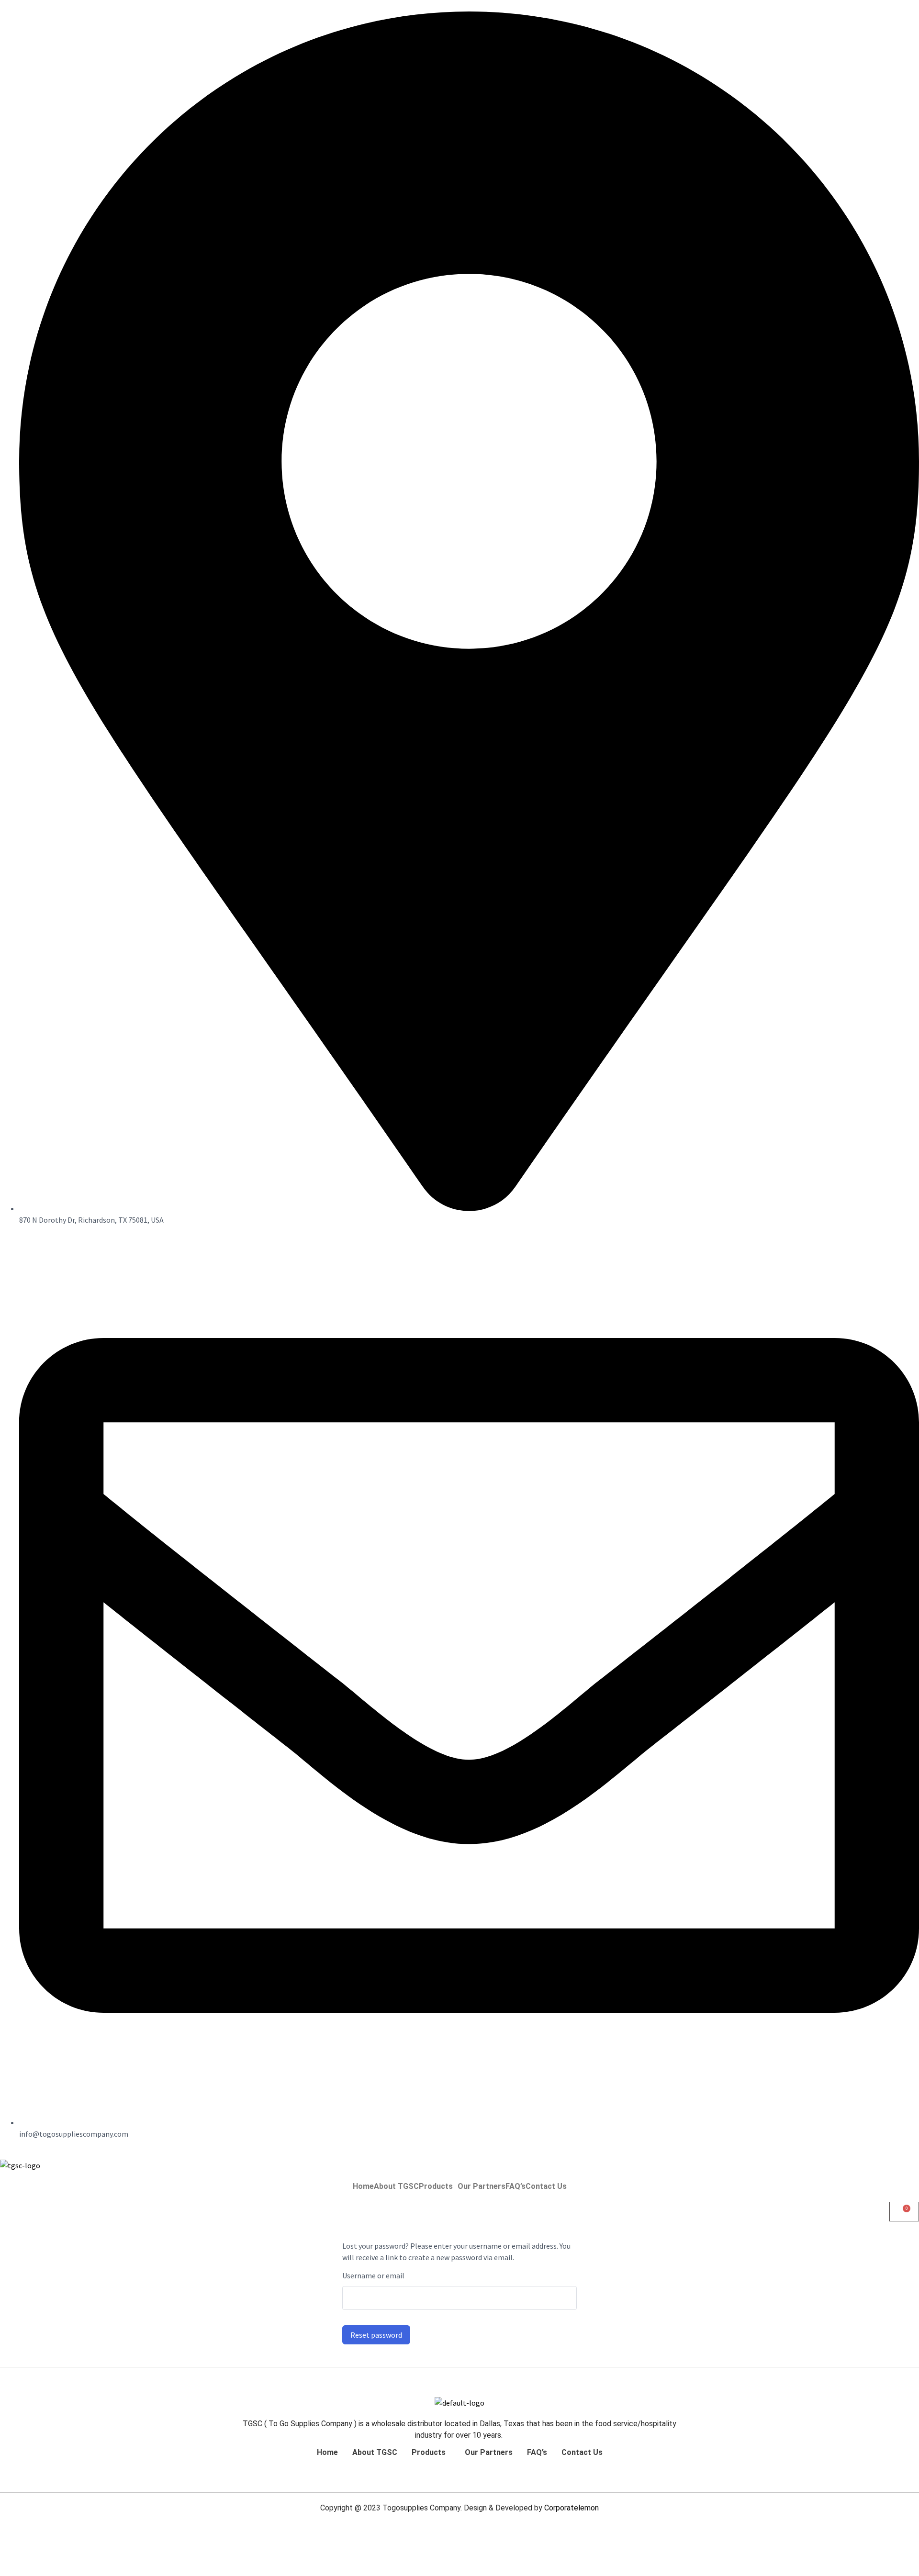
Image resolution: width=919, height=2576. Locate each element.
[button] (438, 2186)
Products (436, 2186)
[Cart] (904, 2212)
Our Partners (482, 2186)
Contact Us (546, 2186)
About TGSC (396, 2186)
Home (363, 2186)
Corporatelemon (572, 2508)
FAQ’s (516, 2186)
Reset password (376, 2335)
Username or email (373, 2275)
